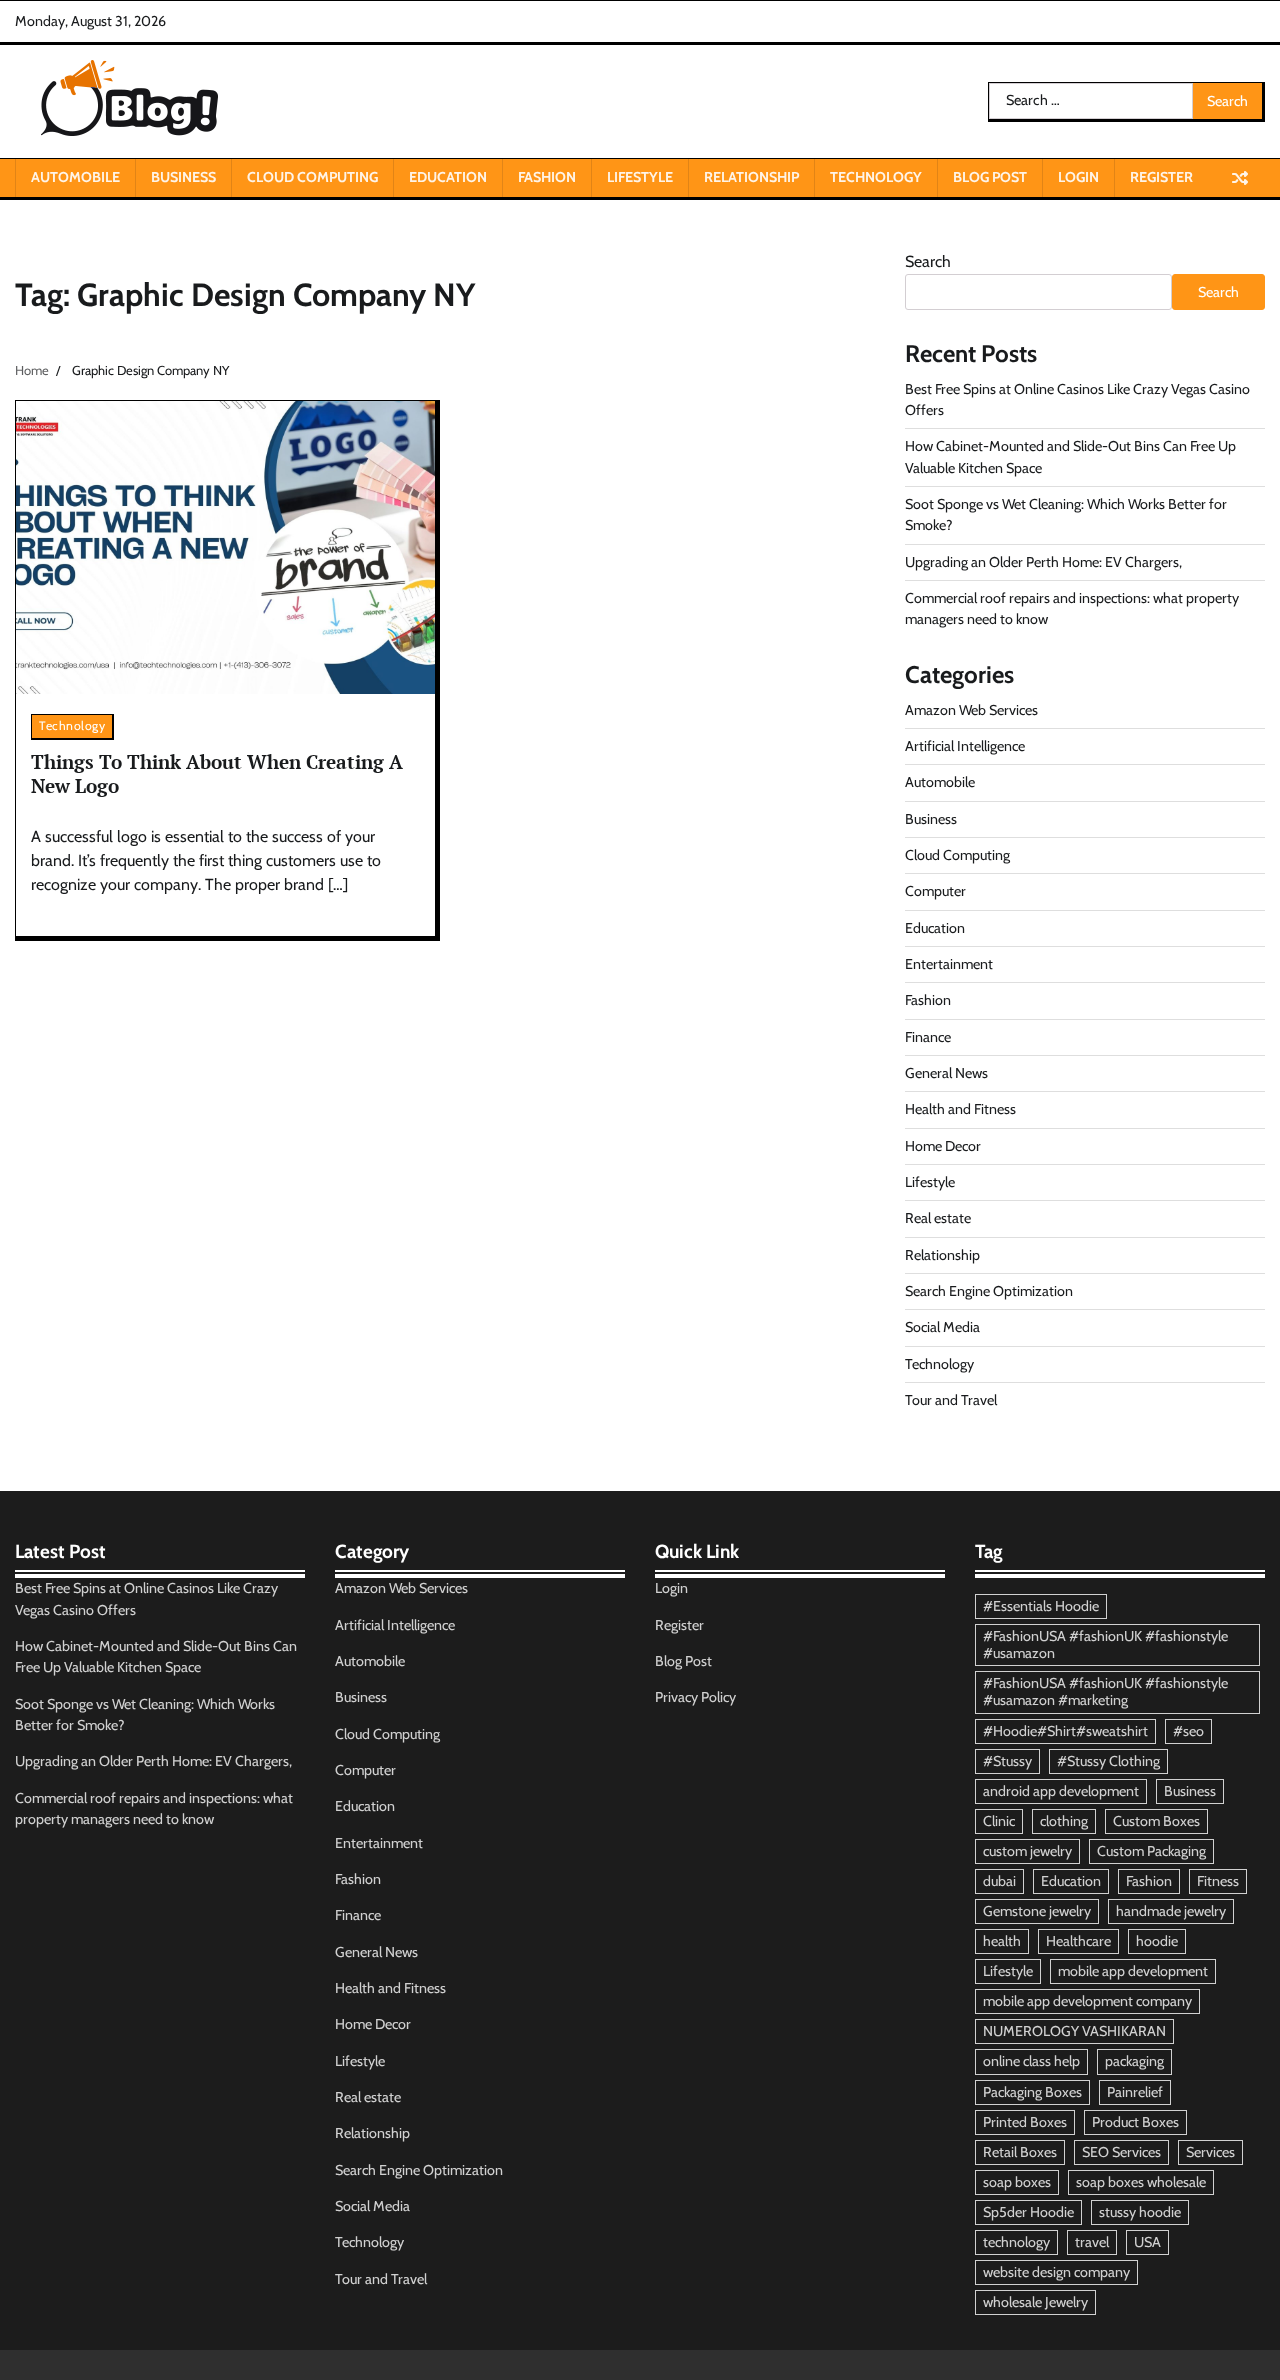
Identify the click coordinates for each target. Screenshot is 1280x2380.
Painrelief (1135, 2092)
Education (448, 177)
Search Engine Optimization (989, 1291)
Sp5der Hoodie (1028, 2212)
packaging (1134, 2061)
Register (1161, 177)
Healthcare (1078, 1941)
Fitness (1218, 1881)
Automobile (75, 177)
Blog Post (990, 177)
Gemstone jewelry (1037, 1911)
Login (1078, 177)
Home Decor (943, 1146)
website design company (1056, 2272)
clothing (1064, 1821)
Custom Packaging (1151, 1851)
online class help (1031, 2061)
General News (946, 1073)
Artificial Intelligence (965, 746)
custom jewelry (1027, 1851)
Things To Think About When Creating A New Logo (217, 774)
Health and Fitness (960, 1109)
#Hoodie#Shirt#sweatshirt (1065, 1731)
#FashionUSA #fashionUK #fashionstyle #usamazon (1105, 1644)
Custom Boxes (1156, 1821)
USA (1147, 2242)
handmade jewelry (1171, 1911)
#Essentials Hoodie (1041, 1606)
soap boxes (1017, 2182)
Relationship (751, 177)
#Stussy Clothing (1108, 1761)
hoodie (1157, 1941)
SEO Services (1121, 2152)
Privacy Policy (695, 1697)
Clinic (999, 1821)
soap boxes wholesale (1141, 2182)
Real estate (938, 1218)
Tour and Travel (951, 1400)
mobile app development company (1087, 2001)
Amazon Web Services (971, 710)
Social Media (942, 1327)
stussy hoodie (1140, 2212)
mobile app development (1133, 1971)
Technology (876, 177)
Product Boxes (1135, 2122)
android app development (1061, 1791)
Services (1210, 2152)
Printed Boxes (1025, 2122)
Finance (928, 1037)
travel (1092, 2242)
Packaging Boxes (1032, 2092)
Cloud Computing (312, 177)
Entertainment (949, 964)
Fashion (547, 177)
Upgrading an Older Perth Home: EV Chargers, (1043, 562)
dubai (999, 1881)
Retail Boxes (1020, 2152)
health (1002, 1941)
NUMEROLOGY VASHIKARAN (1074, 2031)
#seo (1188, 1731)
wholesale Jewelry (1035, 2302)
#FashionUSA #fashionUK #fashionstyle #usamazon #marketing (1105, 1691)
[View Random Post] (1240, 178)
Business (183, 177)
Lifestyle (640, 177)
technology (1016, 2242)
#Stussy (1007, 1761)
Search (928, 261)
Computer (935, 891)
